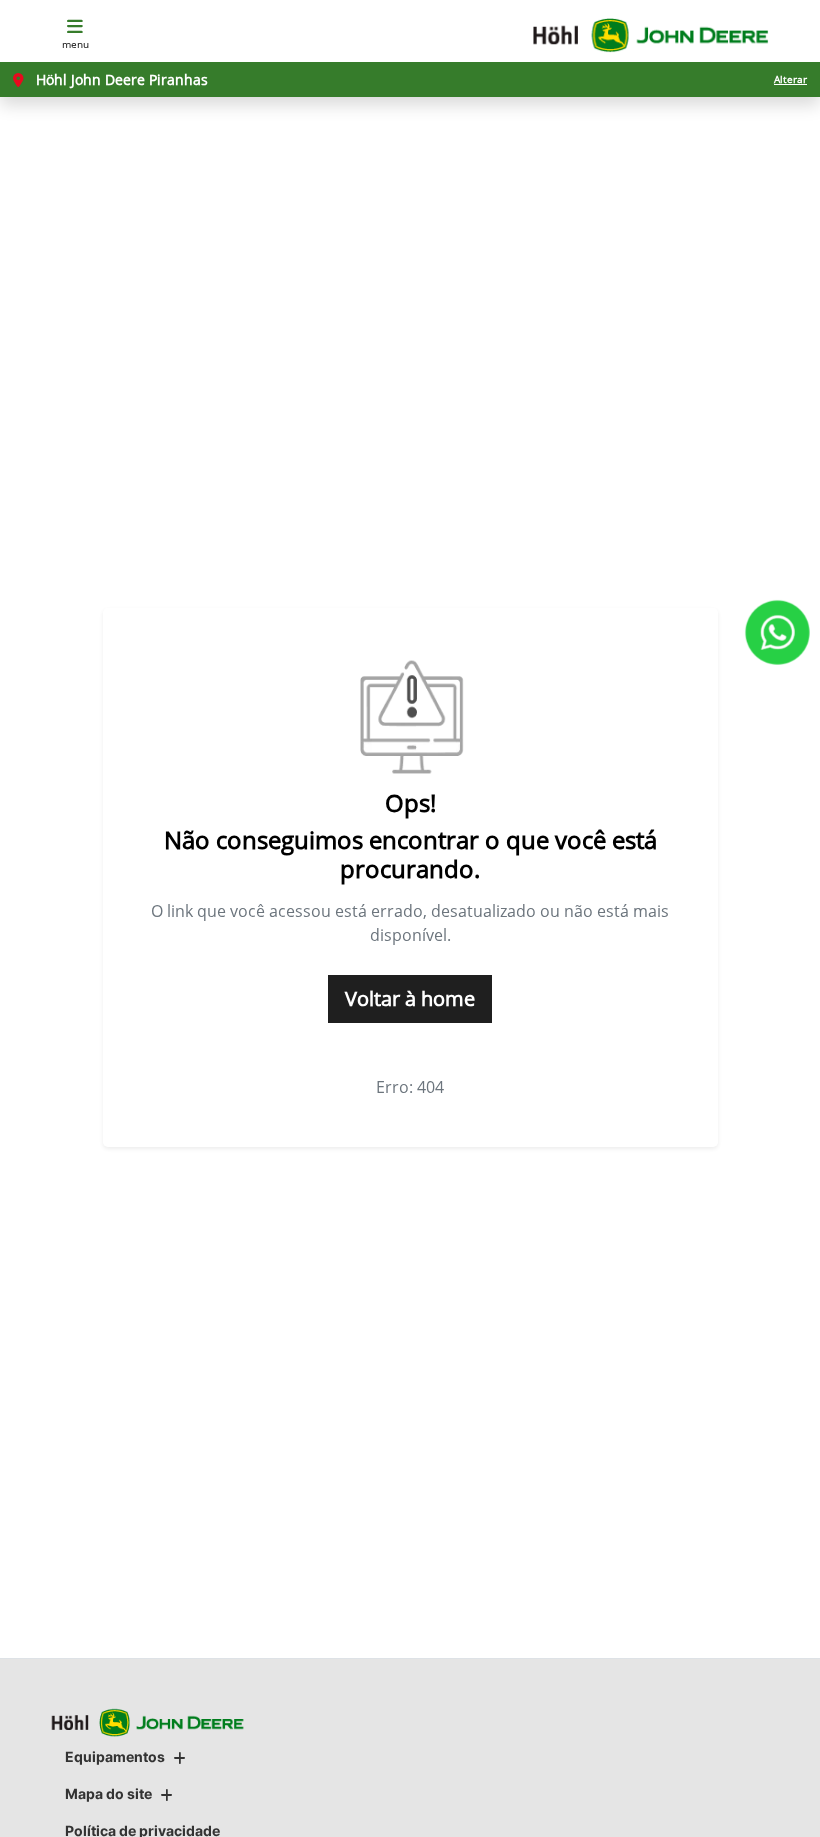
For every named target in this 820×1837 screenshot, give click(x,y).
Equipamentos (115, 1756)
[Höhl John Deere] (650, 35)
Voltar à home (410, 998)
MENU (75, 44)
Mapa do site (108, 1793)
